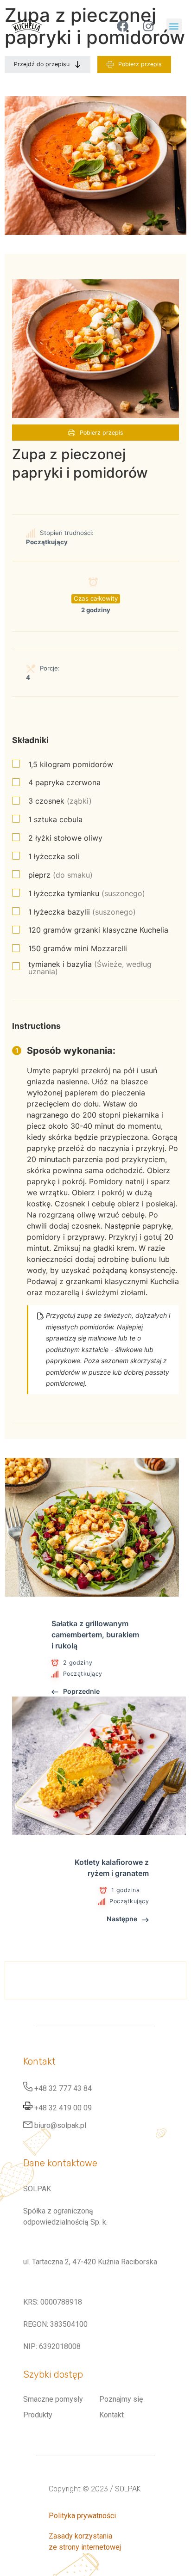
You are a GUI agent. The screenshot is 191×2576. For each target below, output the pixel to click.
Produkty (38, 2415)
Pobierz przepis (140, 64)
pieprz (60, 875)
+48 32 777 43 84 (63, 2089)
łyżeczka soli (54, 856)
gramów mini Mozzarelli (78, 948)
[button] (174, 26)
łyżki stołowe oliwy (65, 838)
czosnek (60, 801)
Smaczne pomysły (53, 2399)
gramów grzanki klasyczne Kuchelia (98, 930)
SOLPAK (128, 2489)
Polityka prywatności (82, 2516)
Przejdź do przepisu (42, 64)
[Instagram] (148, 26)
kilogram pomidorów (71, 764)
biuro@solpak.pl (60, 2125)
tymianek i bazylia (90, 968)
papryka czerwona (64, 782)
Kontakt (111, 2415)
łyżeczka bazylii (82, 912)
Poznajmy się (121, 2399)
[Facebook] (123, 26)
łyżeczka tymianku (87, 893)
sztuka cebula (55, 819)
